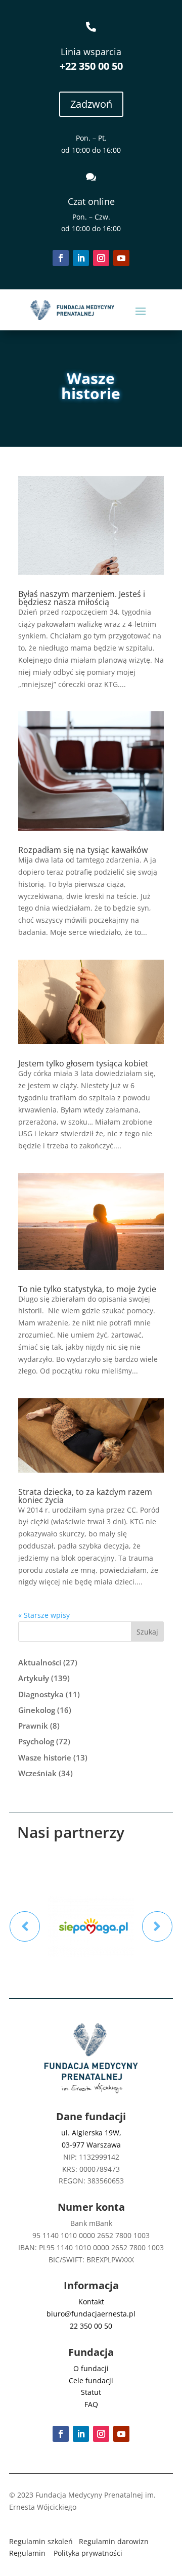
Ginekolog (37, 1710)
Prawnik (33, 1726)
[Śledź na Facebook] (61, 258)
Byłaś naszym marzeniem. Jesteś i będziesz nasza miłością (82, 598)
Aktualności (40, 1662)
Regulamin (27, 2553)
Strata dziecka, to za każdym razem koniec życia (85, 1496)
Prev (25, 1926)
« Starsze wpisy (44, 1615)
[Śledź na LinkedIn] (81, 258)
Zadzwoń (91, 104)
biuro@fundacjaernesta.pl (91, 2314)
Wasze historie (45, 1757)
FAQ (91, 2404)
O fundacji (91, 2368)
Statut (91, 2392)
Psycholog (36, 1741)
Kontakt (91, 2302)
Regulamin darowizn (114, 2541)
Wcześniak (37, 1773)
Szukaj (147, 1632)
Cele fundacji (91, 2380)
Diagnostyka (41, 1694)
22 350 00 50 (91, 2326)
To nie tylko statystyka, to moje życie (87, 1289)
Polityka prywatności (88, 2553)
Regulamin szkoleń (41, 2541)
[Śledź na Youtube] (121, 258)
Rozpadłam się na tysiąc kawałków (83, 850)
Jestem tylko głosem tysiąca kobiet (83, 1063)
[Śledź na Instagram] (101, 258)
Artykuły (34, 1678)
